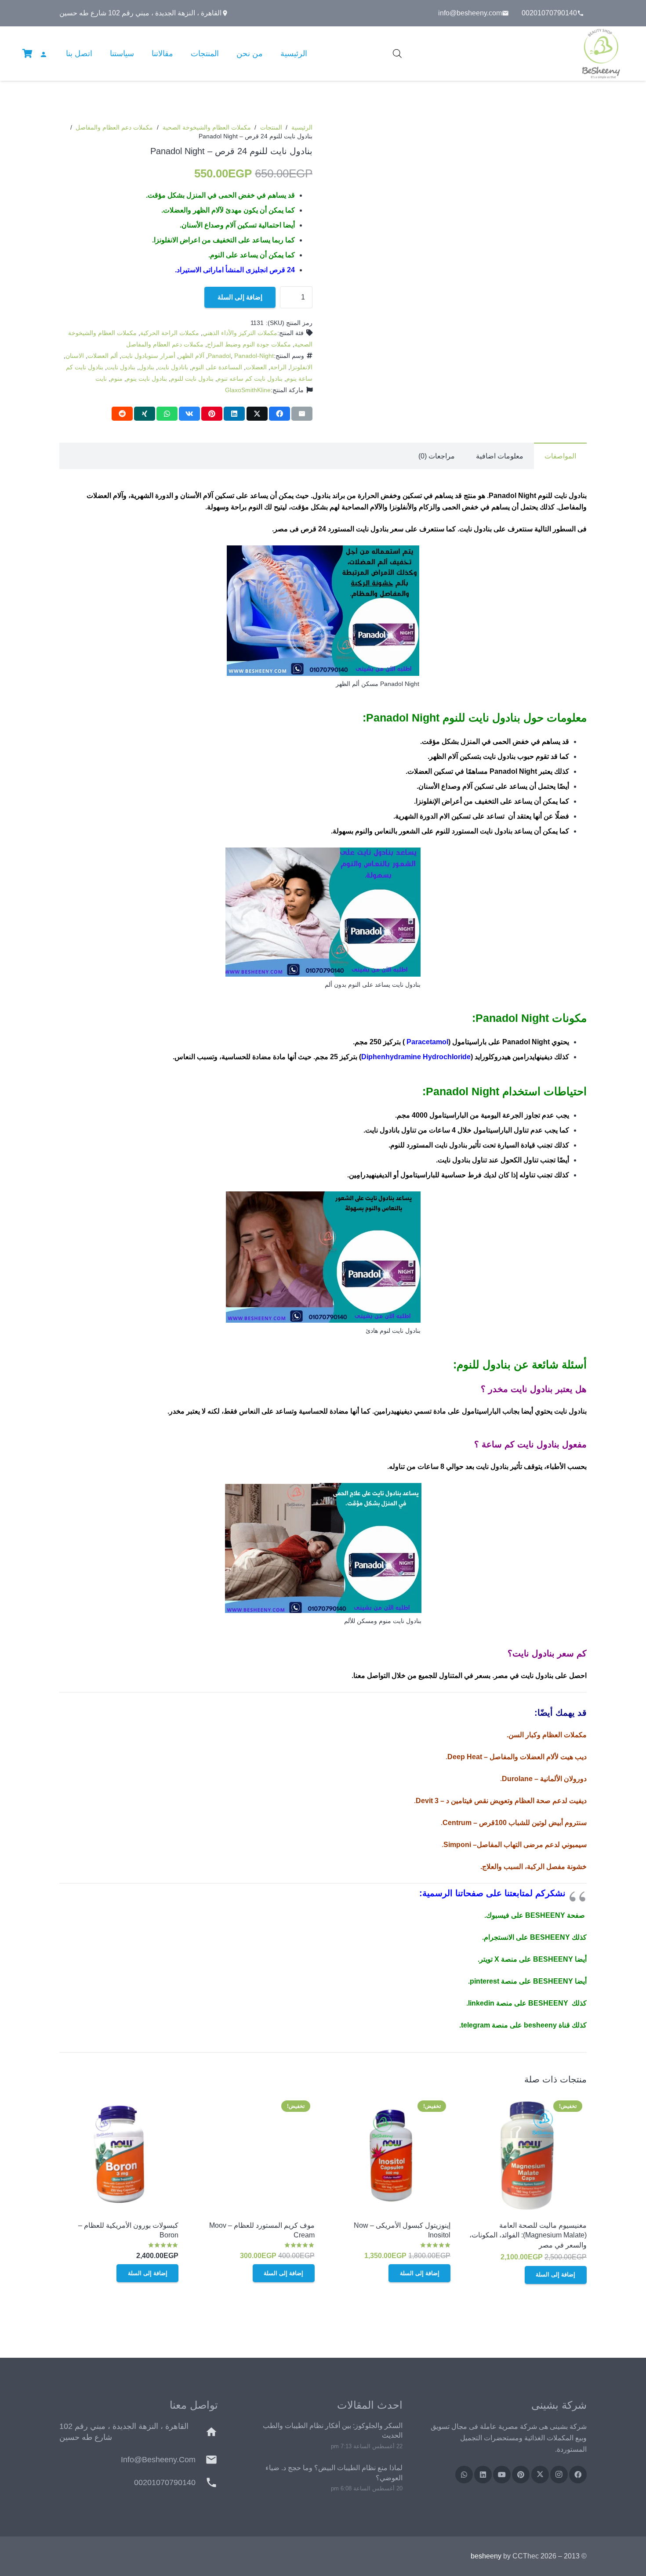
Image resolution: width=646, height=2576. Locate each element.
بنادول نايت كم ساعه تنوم (250, 379)
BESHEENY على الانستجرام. (526, 1937)
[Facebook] (578, 2475)
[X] (540, 2475)
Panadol (219, 356)
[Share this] (279, 414)
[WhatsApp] (464, 2475)
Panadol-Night (254, 356)
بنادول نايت (121, 367)
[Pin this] (212, 414)
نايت (101, 379)
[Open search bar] (397, 54)
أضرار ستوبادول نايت (148, 356)
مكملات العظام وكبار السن (548, 1735)
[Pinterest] (521, 2475)
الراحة (278, 367)
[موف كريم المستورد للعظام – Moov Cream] (255, 2156)
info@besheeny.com (158, 2460)
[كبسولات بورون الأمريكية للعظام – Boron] (119, 2156)
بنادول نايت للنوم (192, 379)
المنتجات (271, 127)
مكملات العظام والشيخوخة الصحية (207, 127)
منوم (116, 379)
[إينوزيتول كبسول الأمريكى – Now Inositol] (391, 2156)
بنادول (147, 367)
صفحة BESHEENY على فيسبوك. (535, 1915)
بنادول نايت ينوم (147, 379)
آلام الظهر (192, 356)
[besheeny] (601, 54)
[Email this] (302, 414)
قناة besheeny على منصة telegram (515, 2025)
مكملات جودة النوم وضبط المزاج (249, 344)
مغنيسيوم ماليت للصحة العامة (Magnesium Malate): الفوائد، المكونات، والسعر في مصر (528, 2235)
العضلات (256, 367)
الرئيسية (302, 127)
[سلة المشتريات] (27, 54)
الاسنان (75, 356)
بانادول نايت (173, 367)
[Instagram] (559, 2475)
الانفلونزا (301, 367)
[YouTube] (502, 2475)
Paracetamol (427, 1042)
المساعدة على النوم (217, 367)
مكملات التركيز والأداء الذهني (240, 333)
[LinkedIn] (483, 2475)
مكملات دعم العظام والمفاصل (114, 127)
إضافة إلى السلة (240, 297)
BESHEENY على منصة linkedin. (517, 2003)
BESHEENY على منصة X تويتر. (525, 1959)
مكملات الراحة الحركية (170, 333)
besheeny (486, 2556)
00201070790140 (165, 2482)
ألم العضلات (103, 356)
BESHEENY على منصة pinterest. (521, 1981)
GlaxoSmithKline (248, 390)
